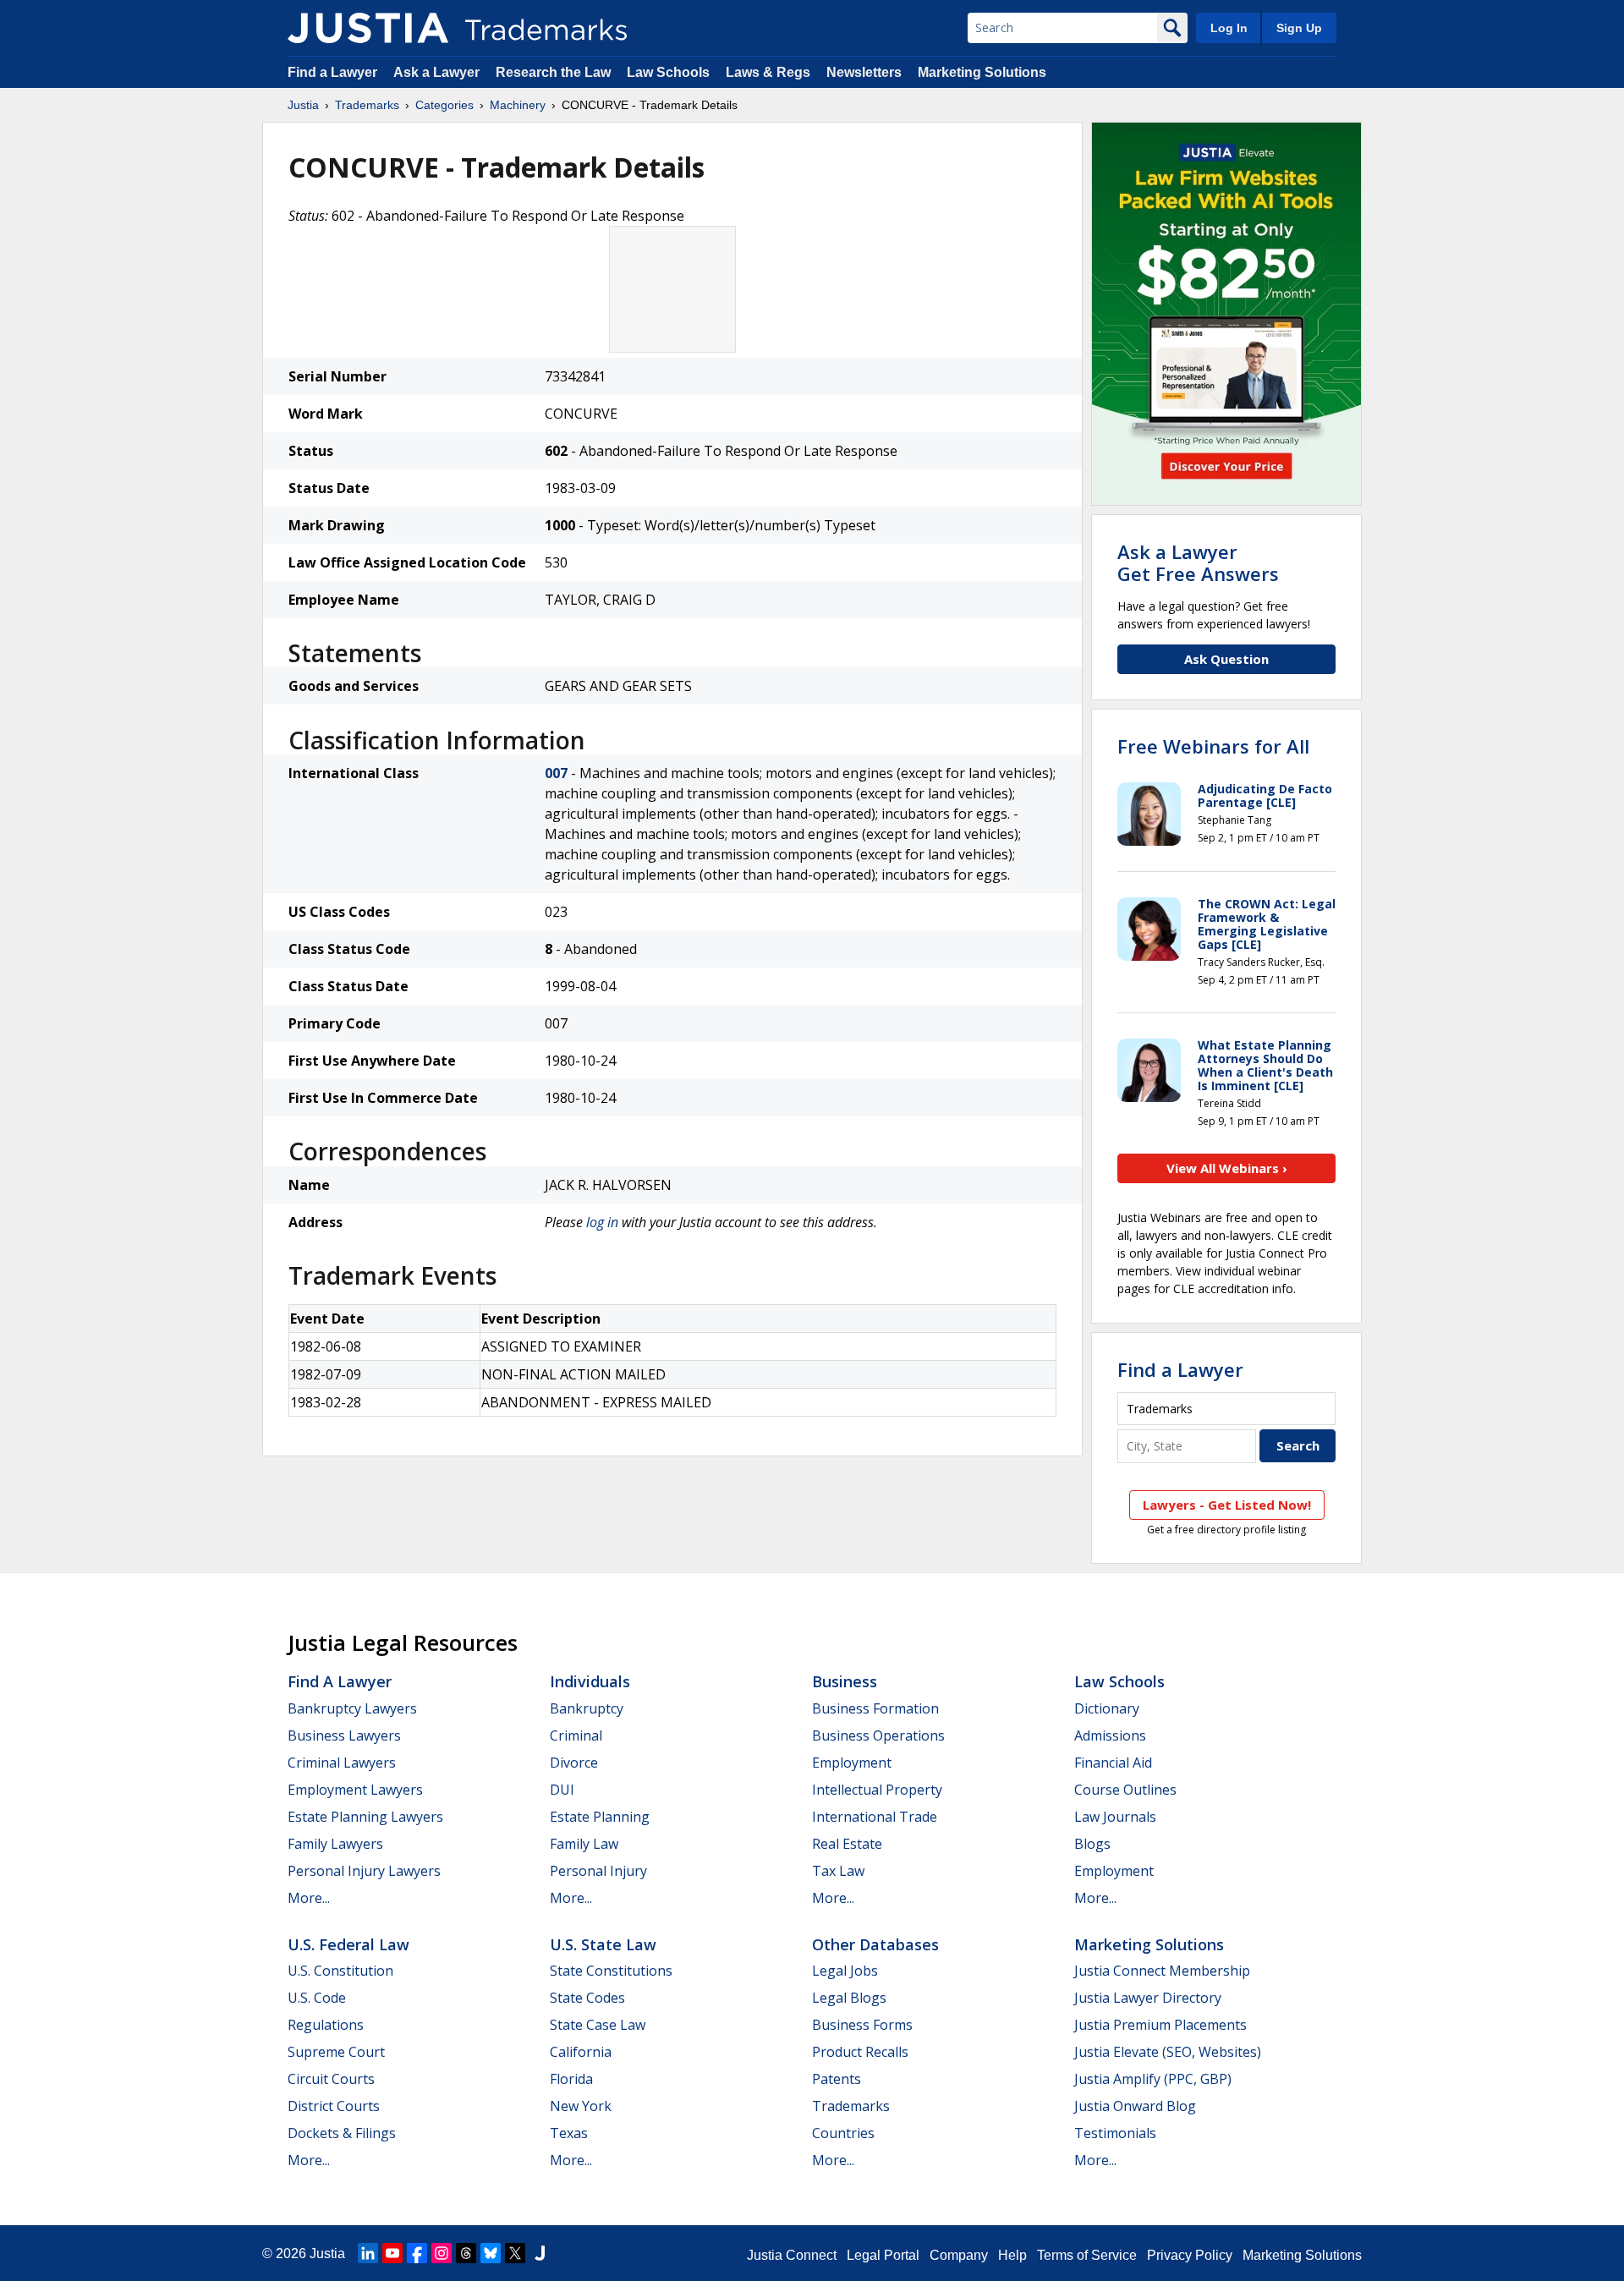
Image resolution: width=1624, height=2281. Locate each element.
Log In (1229, 28)
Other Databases (875, 1944)
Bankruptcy (587, 1708)
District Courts (334, 2106)
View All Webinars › (1227, 1168)
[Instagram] (442, 2253)
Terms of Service (1087, 2255)
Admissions (1110, 1735)
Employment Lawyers (355, 1790)
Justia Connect (792, 2255)
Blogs (1092, 1844)
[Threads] (466, 2253)
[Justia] (368, 28)
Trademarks (367, 105)
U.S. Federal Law (348, 1944)
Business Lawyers (344, 1735)
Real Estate (847, 1844)
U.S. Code (317, 1998)
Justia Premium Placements (1160, 2025)
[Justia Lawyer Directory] (540, 2253)
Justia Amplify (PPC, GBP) (1153, 2079)
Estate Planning (600, 1817)
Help (1012, 2255)
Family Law (584, 1844)
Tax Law (838, 1871)
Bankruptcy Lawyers (352, 1708)
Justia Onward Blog (1135, 2106)
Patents (837, 2079)
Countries (843, 2133)
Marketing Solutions (982, 72)
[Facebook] (417, 2253)
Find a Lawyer (332, 72)
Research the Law (553, 72)
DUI (562, 1790)
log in (602, 1222)
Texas (569, 2133)
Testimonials (1115, 2133)
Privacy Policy (1190, 2255)
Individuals (590, 1681)
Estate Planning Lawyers (365, 1817)
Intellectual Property (877, 1790)
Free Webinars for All (1213, 746)
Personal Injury (598, 1871)
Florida (571, 2079)
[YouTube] (392, 2253)
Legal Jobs (845, 1971)
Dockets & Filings (342, 2133)
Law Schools (668, 72)
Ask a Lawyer (436, 72)
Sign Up (1299, 28)
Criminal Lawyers (342, 1763)
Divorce (574, 1763)
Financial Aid (1113, 1763)
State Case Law (598, 2025)
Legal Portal (883, 2255)
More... (309, 1898)
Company (959, 2255)
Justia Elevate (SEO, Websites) (1168, 2052)
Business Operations (878, 1735)
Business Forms (862, 2025)
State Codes (587, 1998)
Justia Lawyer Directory (1148, 1998)
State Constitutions (611, 1971)
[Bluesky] (491, 2253)
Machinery (518, 105)
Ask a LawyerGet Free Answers (1198, 562)
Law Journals (1115, 1817)
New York (581, 2106)
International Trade (875, 1817)
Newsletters (864, 72)
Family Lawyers (335, 1844)
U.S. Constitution (340, 1971)
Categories (444, 105)
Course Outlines (1125, 1790)
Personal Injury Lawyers (364, 1871)
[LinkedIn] (368, 2253)
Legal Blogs (849, 1998)
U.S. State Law (603, 1944)
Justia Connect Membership (1162, 1971)
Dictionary (1107, 1708)
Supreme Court (336, 2052)
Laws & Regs (768, 72)
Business (845, 1681)
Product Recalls (860, 2052)
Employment (852, 1763)
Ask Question (1226, 659)
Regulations (326, 2025)
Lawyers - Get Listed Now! (1227, 1505)
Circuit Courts (331, 2079)
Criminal (576, 1735)
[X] (515, 2253)
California (581, 2052)
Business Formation (875, 1708)
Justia (303, 105)
